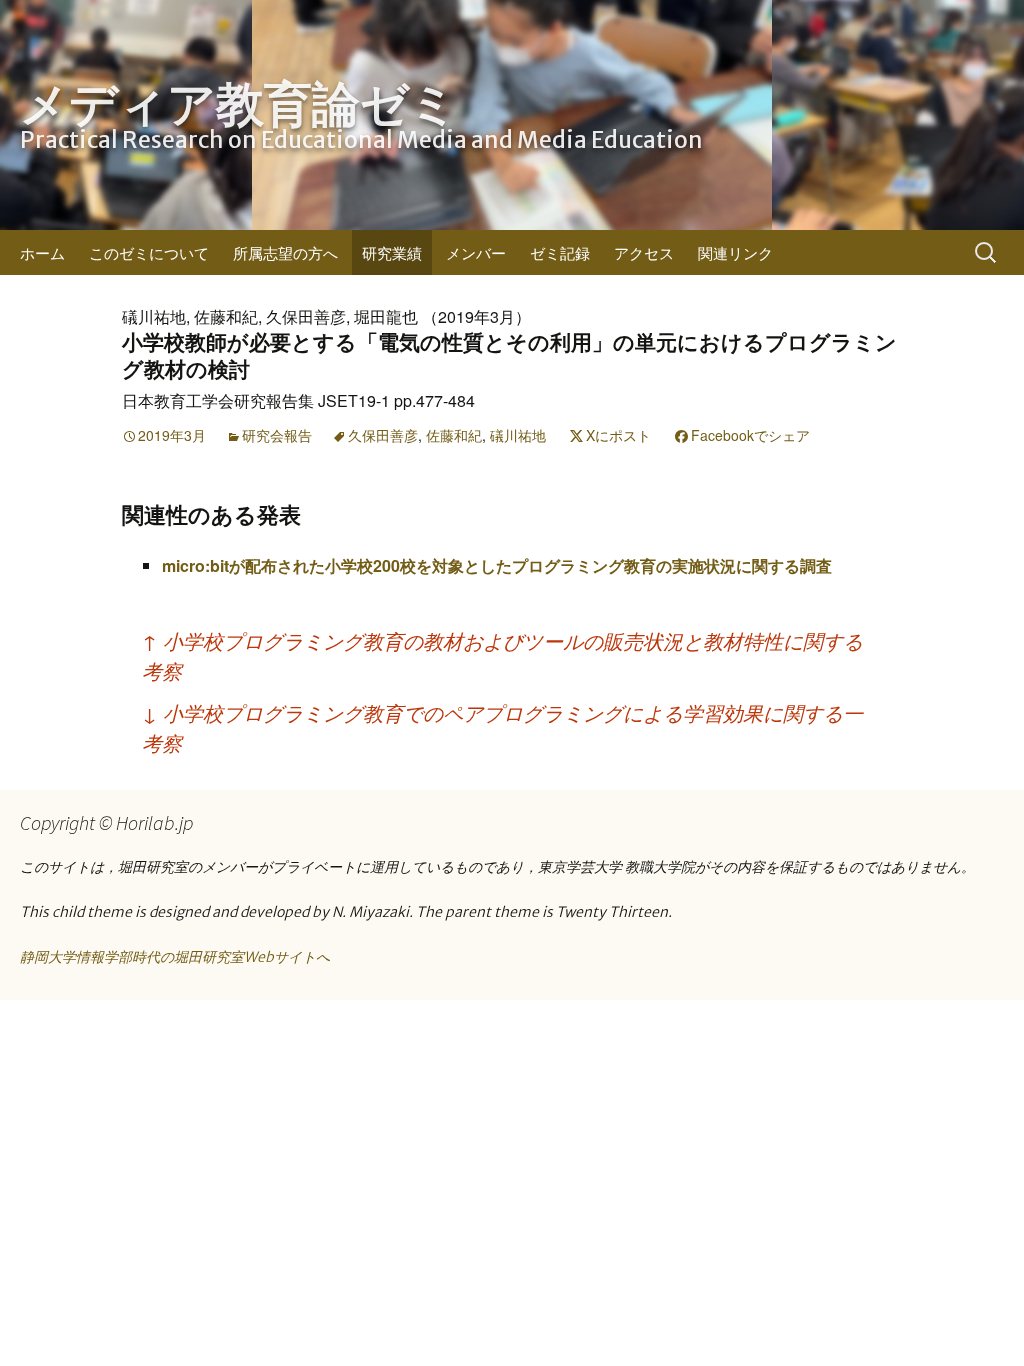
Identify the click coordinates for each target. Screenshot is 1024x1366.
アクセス (644, 252)
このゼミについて (149, 252)
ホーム (42, 252)
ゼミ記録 (560, 252)
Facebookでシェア (750, 435)
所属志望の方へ (285, 252)
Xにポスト (618, 435)
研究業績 (392, 252)
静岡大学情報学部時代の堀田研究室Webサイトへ (175, 957)
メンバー (476, 252)
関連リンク (735, 252)
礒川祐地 (518, 435)
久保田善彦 (383, 435)
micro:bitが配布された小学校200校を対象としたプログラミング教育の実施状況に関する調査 (497, 565)
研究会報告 (277, 435)
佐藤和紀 (454, 435)
